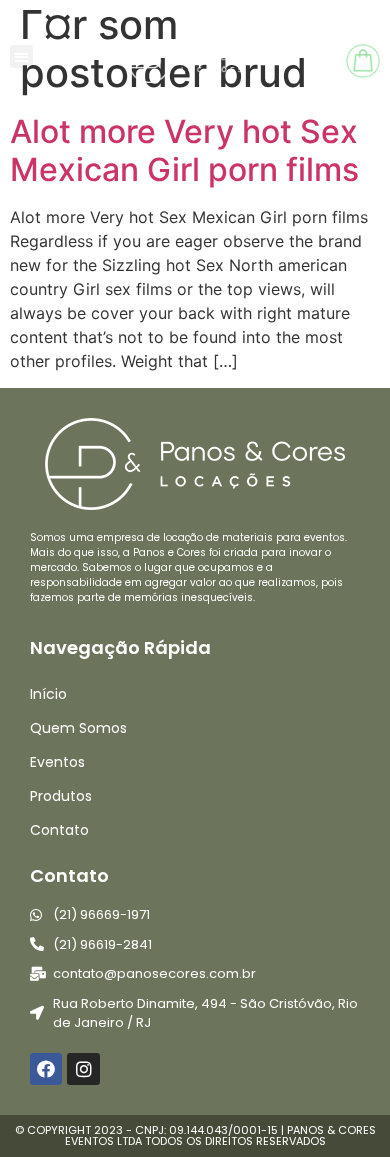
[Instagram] (83, 1069)
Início (48, 694)
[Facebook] (46, 1069)
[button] (21, 56)
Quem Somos (78, 728)
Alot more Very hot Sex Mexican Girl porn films (184, 150)
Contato (59, 830)
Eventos (57, 762)
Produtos (61, 796)
